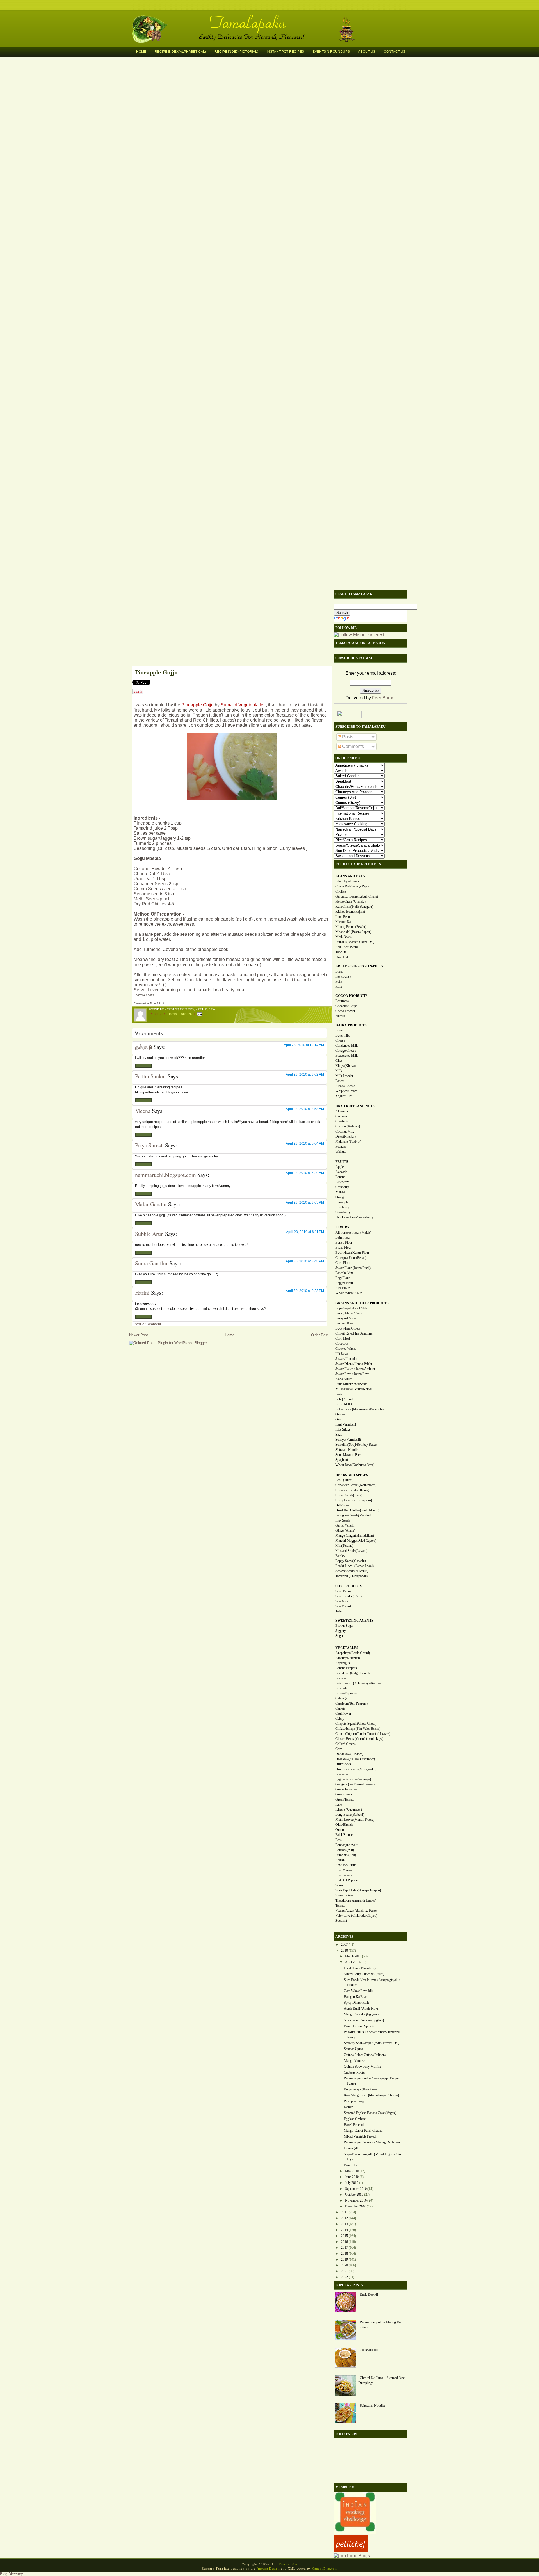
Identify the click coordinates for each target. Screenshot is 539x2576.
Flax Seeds (343, 1520)
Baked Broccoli (354, 2125)
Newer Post (139, 1335)
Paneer (340, 1081)
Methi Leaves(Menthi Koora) (355, 1820)
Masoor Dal (343, 922)
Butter (340, 1030)
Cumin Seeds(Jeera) (349, 1495)
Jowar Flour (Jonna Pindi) (353, 1268)
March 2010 (353, 1956)
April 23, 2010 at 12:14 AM (304, 1045)
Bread (339, 971)
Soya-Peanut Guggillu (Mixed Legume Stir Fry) (373, 2157)
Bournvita (342, 1001)
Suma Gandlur (151, 1263)
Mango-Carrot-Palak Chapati (363, 2131)
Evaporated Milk (347, 1056)
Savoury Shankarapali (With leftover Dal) (372, 2043)
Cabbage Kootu (354, 2072)
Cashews (342, 1116)
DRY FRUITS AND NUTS (355, 1106)
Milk (339, 1071)
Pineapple (186, 1014)
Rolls (339, 987)
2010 (344, 1950)
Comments (352, 746)
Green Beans (344, 1794)
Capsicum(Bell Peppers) (352, 1703)
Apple (340, 1167)
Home (141, 52)
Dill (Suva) (343, 1505)
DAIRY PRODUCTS (351, 1025)
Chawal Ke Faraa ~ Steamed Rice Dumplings (382, 2380)
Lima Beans (343, 917)
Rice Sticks (343, 1429)
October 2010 (354, 2195)
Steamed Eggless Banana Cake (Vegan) (370, 2113)
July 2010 (352, 2183)
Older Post (320, 1335)
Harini (142, 1293)
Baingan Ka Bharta (357, 1997)
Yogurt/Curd (344, 1096)
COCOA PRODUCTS (351, 996)
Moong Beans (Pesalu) (351, 927)
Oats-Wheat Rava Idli (358, 1991)
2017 (344, 2248)
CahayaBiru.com (325, 2568)
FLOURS (342, 1227)
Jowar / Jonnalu (346, 1359)
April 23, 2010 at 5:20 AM (305, 1173)
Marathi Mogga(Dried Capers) (356, 1541)
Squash (340, 1885)
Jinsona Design (268, 2568)
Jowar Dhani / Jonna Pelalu (354, 1364)
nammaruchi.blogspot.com (165, 1175)
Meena (143, 1111)
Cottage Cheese (346, 1051)
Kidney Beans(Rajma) (350, 912)
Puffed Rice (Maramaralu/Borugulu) (360, 1409)
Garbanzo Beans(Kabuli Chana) (357, 896)
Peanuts (341, 1147)
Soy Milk (342, 1601)
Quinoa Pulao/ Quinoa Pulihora (365, 2055)
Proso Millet (344, 1404)
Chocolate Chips (346, 1006)
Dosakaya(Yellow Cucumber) (355, 1759)
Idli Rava (342, 1354)
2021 (344, 2271)
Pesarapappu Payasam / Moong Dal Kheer (372, 2142)
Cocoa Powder (345, 1011)
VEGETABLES (347, 1648)
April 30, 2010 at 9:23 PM (305, 1291)
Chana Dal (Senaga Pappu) (353, 886)
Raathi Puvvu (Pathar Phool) (355, 1566)
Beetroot (341, 1678)
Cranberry (342, 1187)
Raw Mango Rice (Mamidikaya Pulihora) (371, 2095)
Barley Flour (344, 1243)
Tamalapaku (272, 19)
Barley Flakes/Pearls (349, 1313)
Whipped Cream (346, 1091)
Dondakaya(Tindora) (349, 1754)
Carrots (340, 1708)
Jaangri (349, 2107)
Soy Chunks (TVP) (349, 1596)
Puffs (339, 982)
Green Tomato (345, 1799)
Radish (340, 1860)
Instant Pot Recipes (285, 52)
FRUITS (342, 1162)
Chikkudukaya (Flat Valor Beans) (358, 1729)
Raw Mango (344, 1870)
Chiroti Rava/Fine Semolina (354, 1333)
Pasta (339, 1394)
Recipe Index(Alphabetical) (180, 52)
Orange (340, 1197)
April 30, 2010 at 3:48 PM (305, 1261)
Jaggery (341, 1631)
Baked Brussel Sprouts (359, 2026)
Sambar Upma (353, 2049)
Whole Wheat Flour (349, 1293)
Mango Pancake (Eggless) (361, 2014)
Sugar (339, 1636)
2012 (344, 2218)
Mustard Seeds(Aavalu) (351, 1551)
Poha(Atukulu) (345, 1399)
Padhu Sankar (151, 1076)
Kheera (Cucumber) (349, 1809)
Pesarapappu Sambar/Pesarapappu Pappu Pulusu (371, 2081)
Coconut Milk (345, 1131)
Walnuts (341, 1152)
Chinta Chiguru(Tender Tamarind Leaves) (363, 1734)
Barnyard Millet (346, 1318)
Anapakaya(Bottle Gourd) (353, 1653)
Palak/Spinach (345, 1835)
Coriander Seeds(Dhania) (352, 1490)
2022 (344, 2277)
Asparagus (343, 1663)
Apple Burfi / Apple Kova (361, 2008)
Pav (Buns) (343, 976)
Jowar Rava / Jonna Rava (352, 1374)
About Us (367, 52)
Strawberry (343, 1212)
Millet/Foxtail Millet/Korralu (354, 1389)
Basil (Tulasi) (344, 1480)
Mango (340, 1192)
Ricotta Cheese (345, 1086)
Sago (339, 1435)
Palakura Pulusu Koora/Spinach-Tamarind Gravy (372, 2035)
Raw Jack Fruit (346, 1865)
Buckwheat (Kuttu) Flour (352, 1253)
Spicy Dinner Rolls (357, 2003)
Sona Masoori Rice (348, 1455)
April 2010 (352, 1962)
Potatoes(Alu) (345, 1850)
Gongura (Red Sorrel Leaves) (355, 1784)
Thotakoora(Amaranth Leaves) (356, 1900)
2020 (344, 2265)
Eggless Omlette (355, 2119)
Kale (339, 1804)
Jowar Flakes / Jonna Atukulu (355, 1369)
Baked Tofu (352, 2165)
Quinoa (340, 1414)
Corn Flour (343, 1263)
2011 (344, 2212)
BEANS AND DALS (350, 876)
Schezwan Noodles (373, 2406)
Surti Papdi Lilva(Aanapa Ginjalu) (358, 1890)
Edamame (342, 1774)
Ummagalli (351, 2148)
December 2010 (356, 2206)
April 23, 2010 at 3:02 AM (305, 1074)
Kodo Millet (344, 1379)
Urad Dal (342, 957)
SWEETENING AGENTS (354, 1621)
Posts (347, 737)
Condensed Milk (347, 1046)
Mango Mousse (354, 2061)
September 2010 (356, 2189)
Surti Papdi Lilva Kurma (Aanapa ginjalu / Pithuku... (372, 1982)
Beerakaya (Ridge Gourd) (353, 1673)
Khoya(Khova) (346, 1066)
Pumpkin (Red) (346, 1855)
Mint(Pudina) (344, 1546)
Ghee (339, 1061)
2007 (344, 1944)
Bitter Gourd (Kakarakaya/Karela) (358, 1683)
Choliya (341, 891)
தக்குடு (144, 1047)
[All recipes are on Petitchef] (351, 2551)
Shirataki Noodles (347, 1450)
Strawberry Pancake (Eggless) (364, 2020)
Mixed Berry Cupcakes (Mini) (364, 1974)
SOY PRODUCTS (349, 1586)
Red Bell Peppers (347, 1880)
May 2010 (352, 2171)
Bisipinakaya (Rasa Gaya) (361, 2089)
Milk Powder (344, 1076)
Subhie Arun (149, 1234)
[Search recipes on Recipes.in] (352, 2556)
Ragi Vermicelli (346, 1424)
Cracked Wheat (346, 1349)
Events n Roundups (331, 52)
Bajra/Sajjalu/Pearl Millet (352, 1308)
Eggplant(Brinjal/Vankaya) (353, 1779)
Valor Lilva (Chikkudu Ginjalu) (356, 1916)
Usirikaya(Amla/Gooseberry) (355, 1217)
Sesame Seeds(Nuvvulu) (352, 1571)
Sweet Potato (344, 1895)
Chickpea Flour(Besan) (351, 1258)
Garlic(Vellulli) (345, 1525)
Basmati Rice (344, 1323)
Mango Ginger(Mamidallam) (355, 1536)
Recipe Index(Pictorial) (236, 52)
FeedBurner (384, 698)
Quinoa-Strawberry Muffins (363, 2067)
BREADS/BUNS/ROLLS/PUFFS (359, 966)
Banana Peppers (346, 1668)
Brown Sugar (344, 1626)
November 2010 (356, 2200)
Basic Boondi (369, 2294)
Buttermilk (342, 1035)
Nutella (340, 1016)
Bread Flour (343, 1248)
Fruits (172, 1014)
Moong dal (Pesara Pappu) (353, 932)
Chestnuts (342, 1121)
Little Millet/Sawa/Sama (351, 1384)
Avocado (341, 1172)
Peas (339, 1840)
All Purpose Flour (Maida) (353, 1232)
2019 (344, 2259)
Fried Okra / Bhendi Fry (360, 1968)
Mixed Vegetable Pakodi (360, 2136)
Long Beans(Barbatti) (350, 1815)
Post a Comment (147, 1324)
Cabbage (341, 1698)
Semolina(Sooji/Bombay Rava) (356, 1445)
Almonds (342, 1111)
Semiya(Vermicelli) (348, 1440)
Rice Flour (342, 1288)
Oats (339, 1419)
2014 (344, 2230)
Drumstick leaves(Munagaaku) (356, 1769)
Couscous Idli (369, 2350)
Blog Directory (12, 2574)
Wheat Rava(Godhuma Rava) (355, 1465)
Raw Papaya (344, 1875)
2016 (344, 2242)
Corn (339, 1749)
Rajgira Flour (344, 1283)
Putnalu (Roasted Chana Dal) (355, 942)
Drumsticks (343, 1764)
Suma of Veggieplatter (243, 705)
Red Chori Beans (347, 947)
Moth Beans (344, 937)
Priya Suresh (149, 1145)
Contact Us (395, 52)
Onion (340, 1830)
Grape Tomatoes (346, 1789)
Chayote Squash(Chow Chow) (356, 1724)
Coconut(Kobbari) (348, 1126)
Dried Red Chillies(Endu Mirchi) (357, 1510)
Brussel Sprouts (346, 1693)
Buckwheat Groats (348, 1328)
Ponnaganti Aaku (347, 1845)
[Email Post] (199, 1014)
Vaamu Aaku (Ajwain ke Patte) (356, 1911)
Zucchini (341, 1921)
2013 (344, 2224)
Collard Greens (346, 1744)
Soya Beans (343, 1591)
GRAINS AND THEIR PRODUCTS (362, 1303)
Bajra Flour (343, 1237)
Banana (340, 1177)
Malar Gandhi (151, 1204)
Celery (340, 1719)
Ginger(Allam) (345, 1530)
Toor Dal (341, 952)
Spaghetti (342, 1460)
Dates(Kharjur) (346, 1136)
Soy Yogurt (343, 1606)
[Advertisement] (229, 626)
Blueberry (342, 1182)
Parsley (340, 1556)
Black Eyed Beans (348, 881)
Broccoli (341, 1688)
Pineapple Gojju (156, 672)
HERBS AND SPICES (352, 1475)
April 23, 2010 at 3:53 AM (305, 1109)
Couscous (342, 1344)
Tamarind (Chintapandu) (352, 1576)
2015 (344, 2236)
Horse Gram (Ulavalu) (350, 902)
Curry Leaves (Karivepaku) (354, 1500)
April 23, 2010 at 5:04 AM (305, 1143)
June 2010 (352, 2177)
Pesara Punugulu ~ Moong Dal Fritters (380, 2325)
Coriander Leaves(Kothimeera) (356, 1485)
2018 (344, 2254)
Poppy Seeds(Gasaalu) (351, 1561)
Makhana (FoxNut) (348, 1141)
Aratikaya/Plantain (348, 1658)
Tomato (340, 1905)
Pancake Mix (344, 1273)
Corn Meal (343, 1339)
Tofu (339, 1611)
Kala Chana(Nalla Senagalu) (354, 907)
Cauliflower (343, 1713)
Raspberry (342, 1207)
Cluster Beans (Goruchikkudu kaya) (359, 1739)
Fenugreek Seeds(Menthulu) (354, 1515)
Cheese (340, 1040)
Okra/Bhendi (344, 1825)
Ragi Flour (343, 1278)
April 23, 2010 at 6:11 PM (305, 1232)
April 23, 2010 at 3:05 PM (305, 1202)
